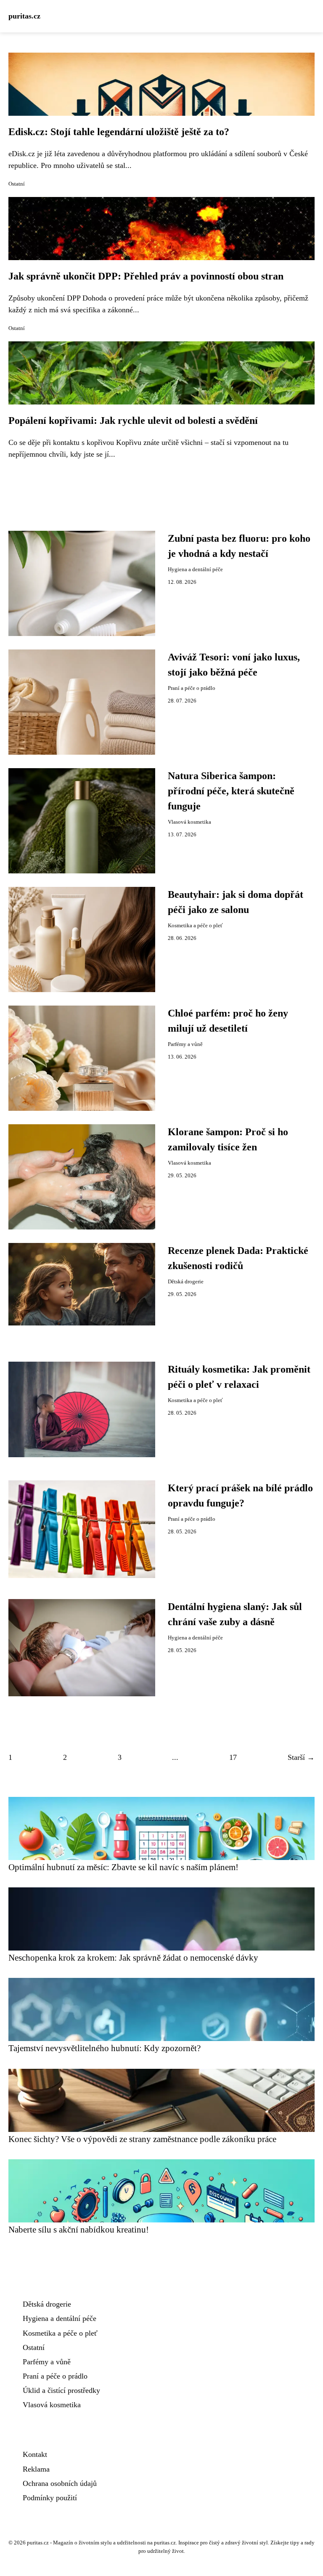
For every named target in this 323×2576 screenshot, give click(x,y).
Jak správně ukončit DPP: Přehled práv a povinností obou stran (146, 276)
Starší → (301, 1757)
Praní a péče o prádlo (192, 688)
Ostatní (17, 184)
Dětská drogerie (186, 1282)
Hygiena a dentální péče (195, 569)
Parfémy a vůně (185, 1044)
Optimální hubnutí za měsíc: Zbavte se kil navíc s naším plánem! (123, 1867)
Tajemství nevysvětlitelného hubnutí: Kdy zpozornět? (105, 2048)
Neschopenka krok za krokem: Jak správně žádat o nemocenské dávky (133, 1957)
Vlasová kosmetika (189, 822)
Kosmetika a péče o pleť (195, 926)
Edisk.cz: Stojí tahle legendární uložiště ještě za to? (119, 132)
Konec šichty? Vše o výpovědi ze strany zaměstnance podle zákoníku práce (142, 2139)
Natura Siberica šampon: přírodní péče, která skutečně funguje (231, 791)
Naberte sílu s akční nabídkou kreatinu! (79, 2229)
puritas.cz (24, 16)
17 (233, 1757)
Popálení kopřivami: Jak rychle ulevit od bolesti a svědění (133, 420)
